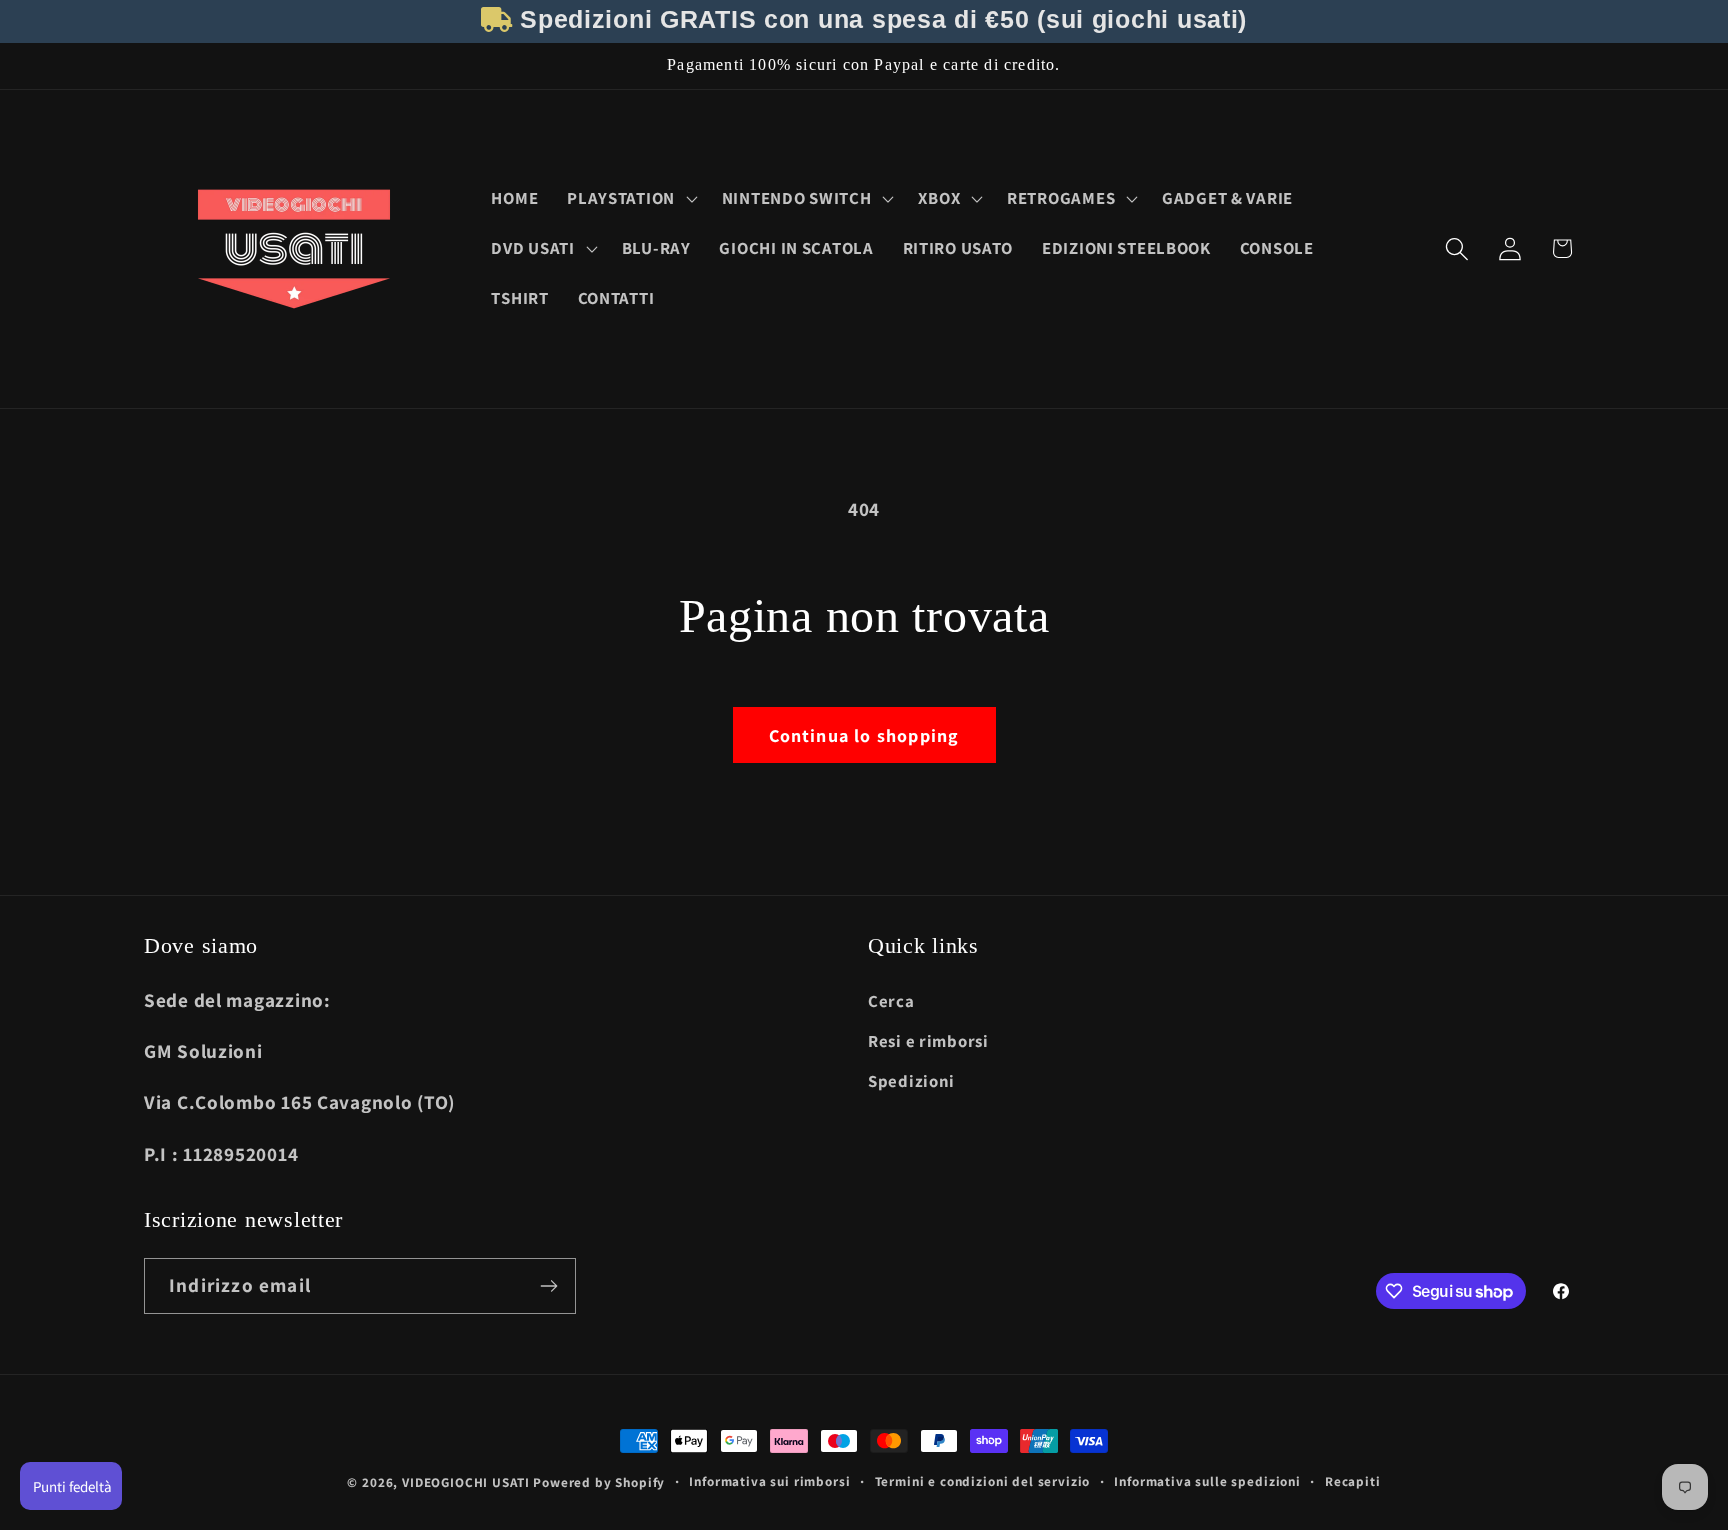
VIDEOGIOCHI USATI (465, 1482)
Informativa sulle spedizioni (1207, 1481)
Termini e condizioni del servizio (983, 1481)
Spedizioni (911, 1081)
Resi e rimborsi (928, 1041)
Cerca (891, 1001)
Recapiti (1353, 1481)
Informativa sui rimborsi (769, 1481)
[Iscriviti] (548, 1286)
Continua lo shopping (864, 735)
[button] (630, 199)
